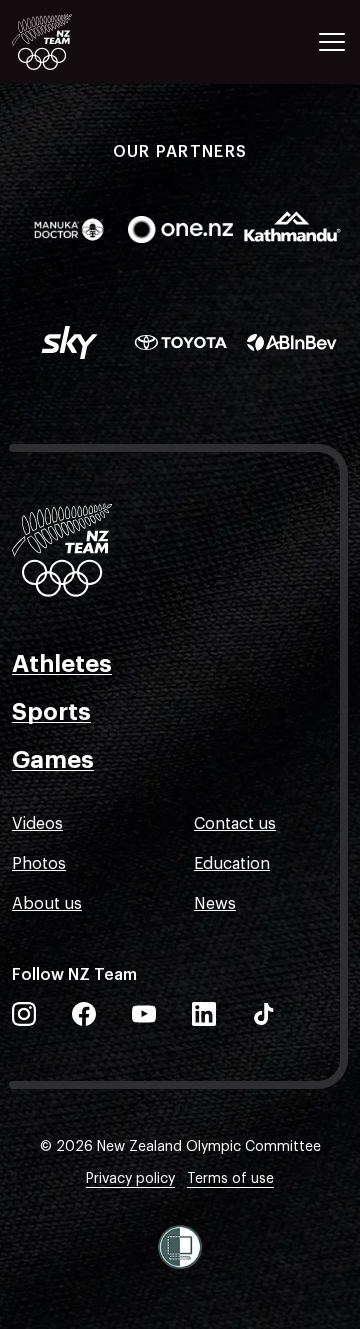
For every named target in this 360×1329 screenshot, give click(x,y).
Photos (39, 864)
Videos (37, 824)
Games (53, 760)
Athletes (62, 664)
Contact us (235, 824)
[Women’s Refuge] (180, 1247)
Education (232, 864)
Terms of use (230, 1179)
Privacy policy (130, 1179)
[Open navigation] (332, 42)
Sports (51, 712)
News (215, 904)
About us (47, 904)
